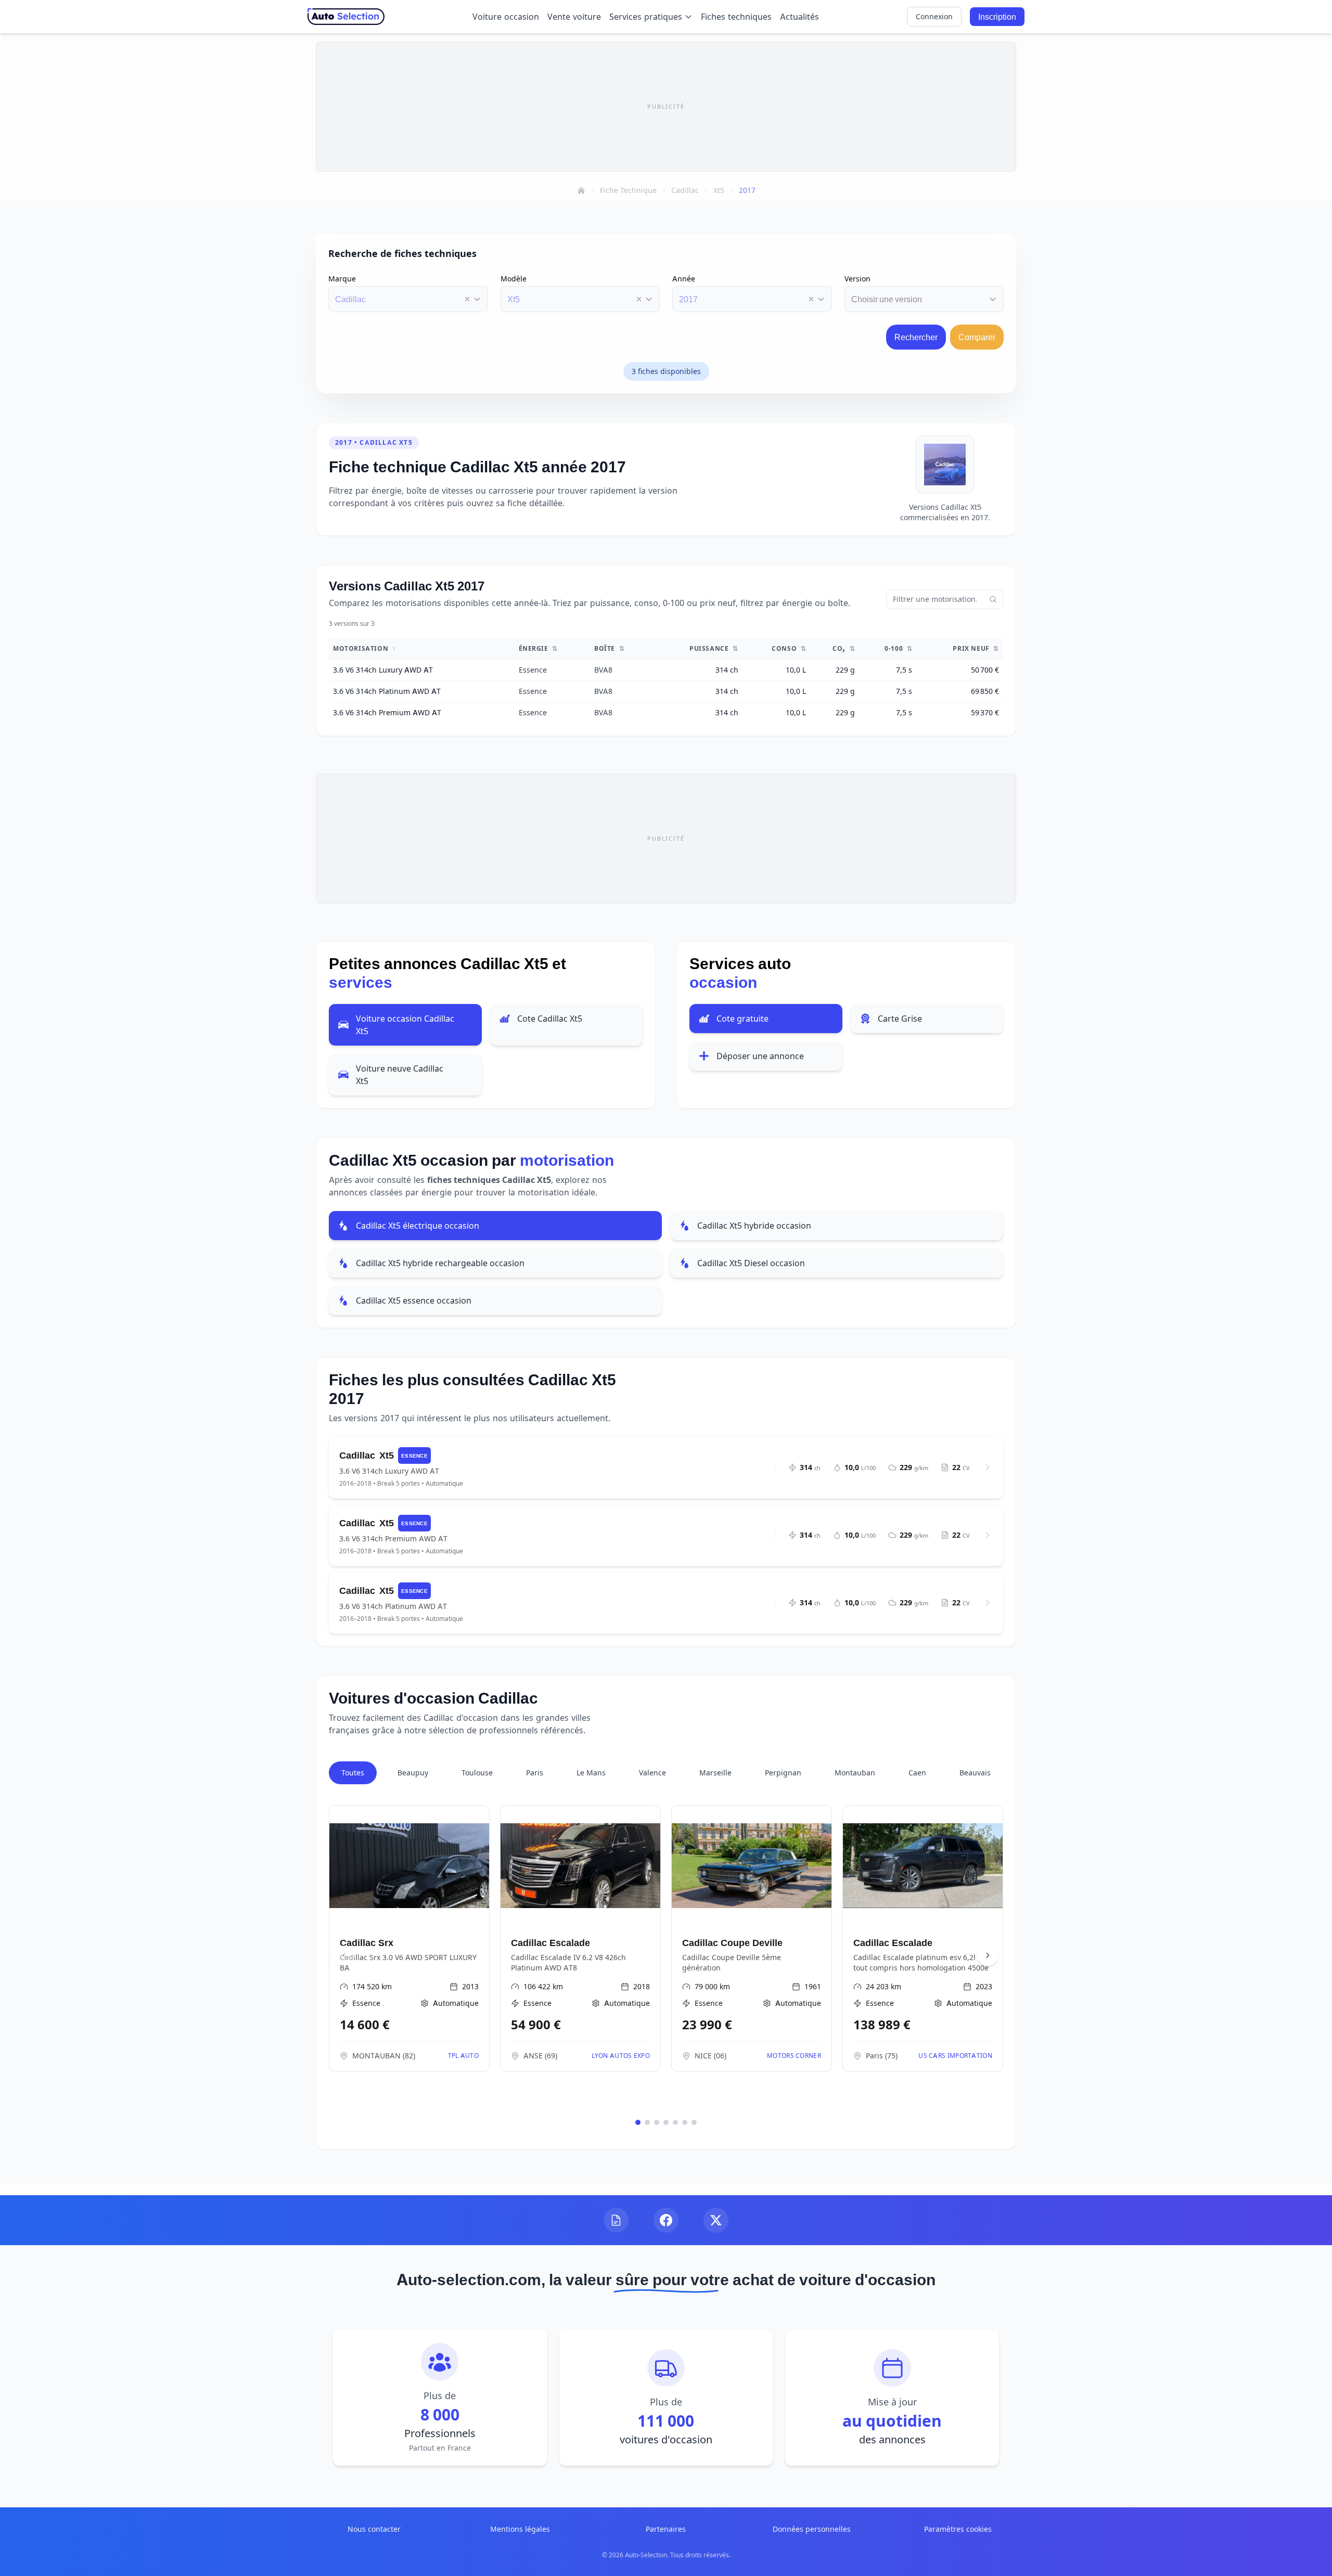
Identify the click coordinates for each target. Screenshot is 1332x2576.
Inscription (997, 17)
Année (684, 279)
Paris (535, 1773)
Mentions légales (520, 2529)
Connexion (934, 16)
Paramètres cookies (958, 2529)
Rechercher (916, 337)
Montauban (855, 1773)
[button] (467, 299)
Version (857, 279)
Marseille (715, 1773)
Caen (917, 1773)
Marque (342, 279)
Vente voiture (574, 17)
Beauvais (975, 1773)
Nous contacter (374, 2529)
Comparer (977, 337)
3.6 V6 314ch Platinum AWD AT (387, 691)
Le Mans (591, 1773)
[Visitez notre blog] (616, 2220)
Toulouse (477, 1773)
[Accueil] (581, 190)
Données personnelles (812, 2529)
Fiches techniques (736, 17)
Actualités (799, 17)
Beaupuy (413, 1773)
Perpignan (783, 1773)
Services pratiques (646, 17)
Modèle (514, 279)
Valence (652, 1773)
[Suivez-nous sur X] (716, 2220)
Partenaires (666, 2529)
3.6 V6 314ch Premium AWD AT (387, 712)
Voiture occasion (506, 17)
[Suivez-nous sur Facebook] (666, 2220)
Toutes (353, 1773)
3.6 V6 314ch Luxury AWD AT (383, 670)
